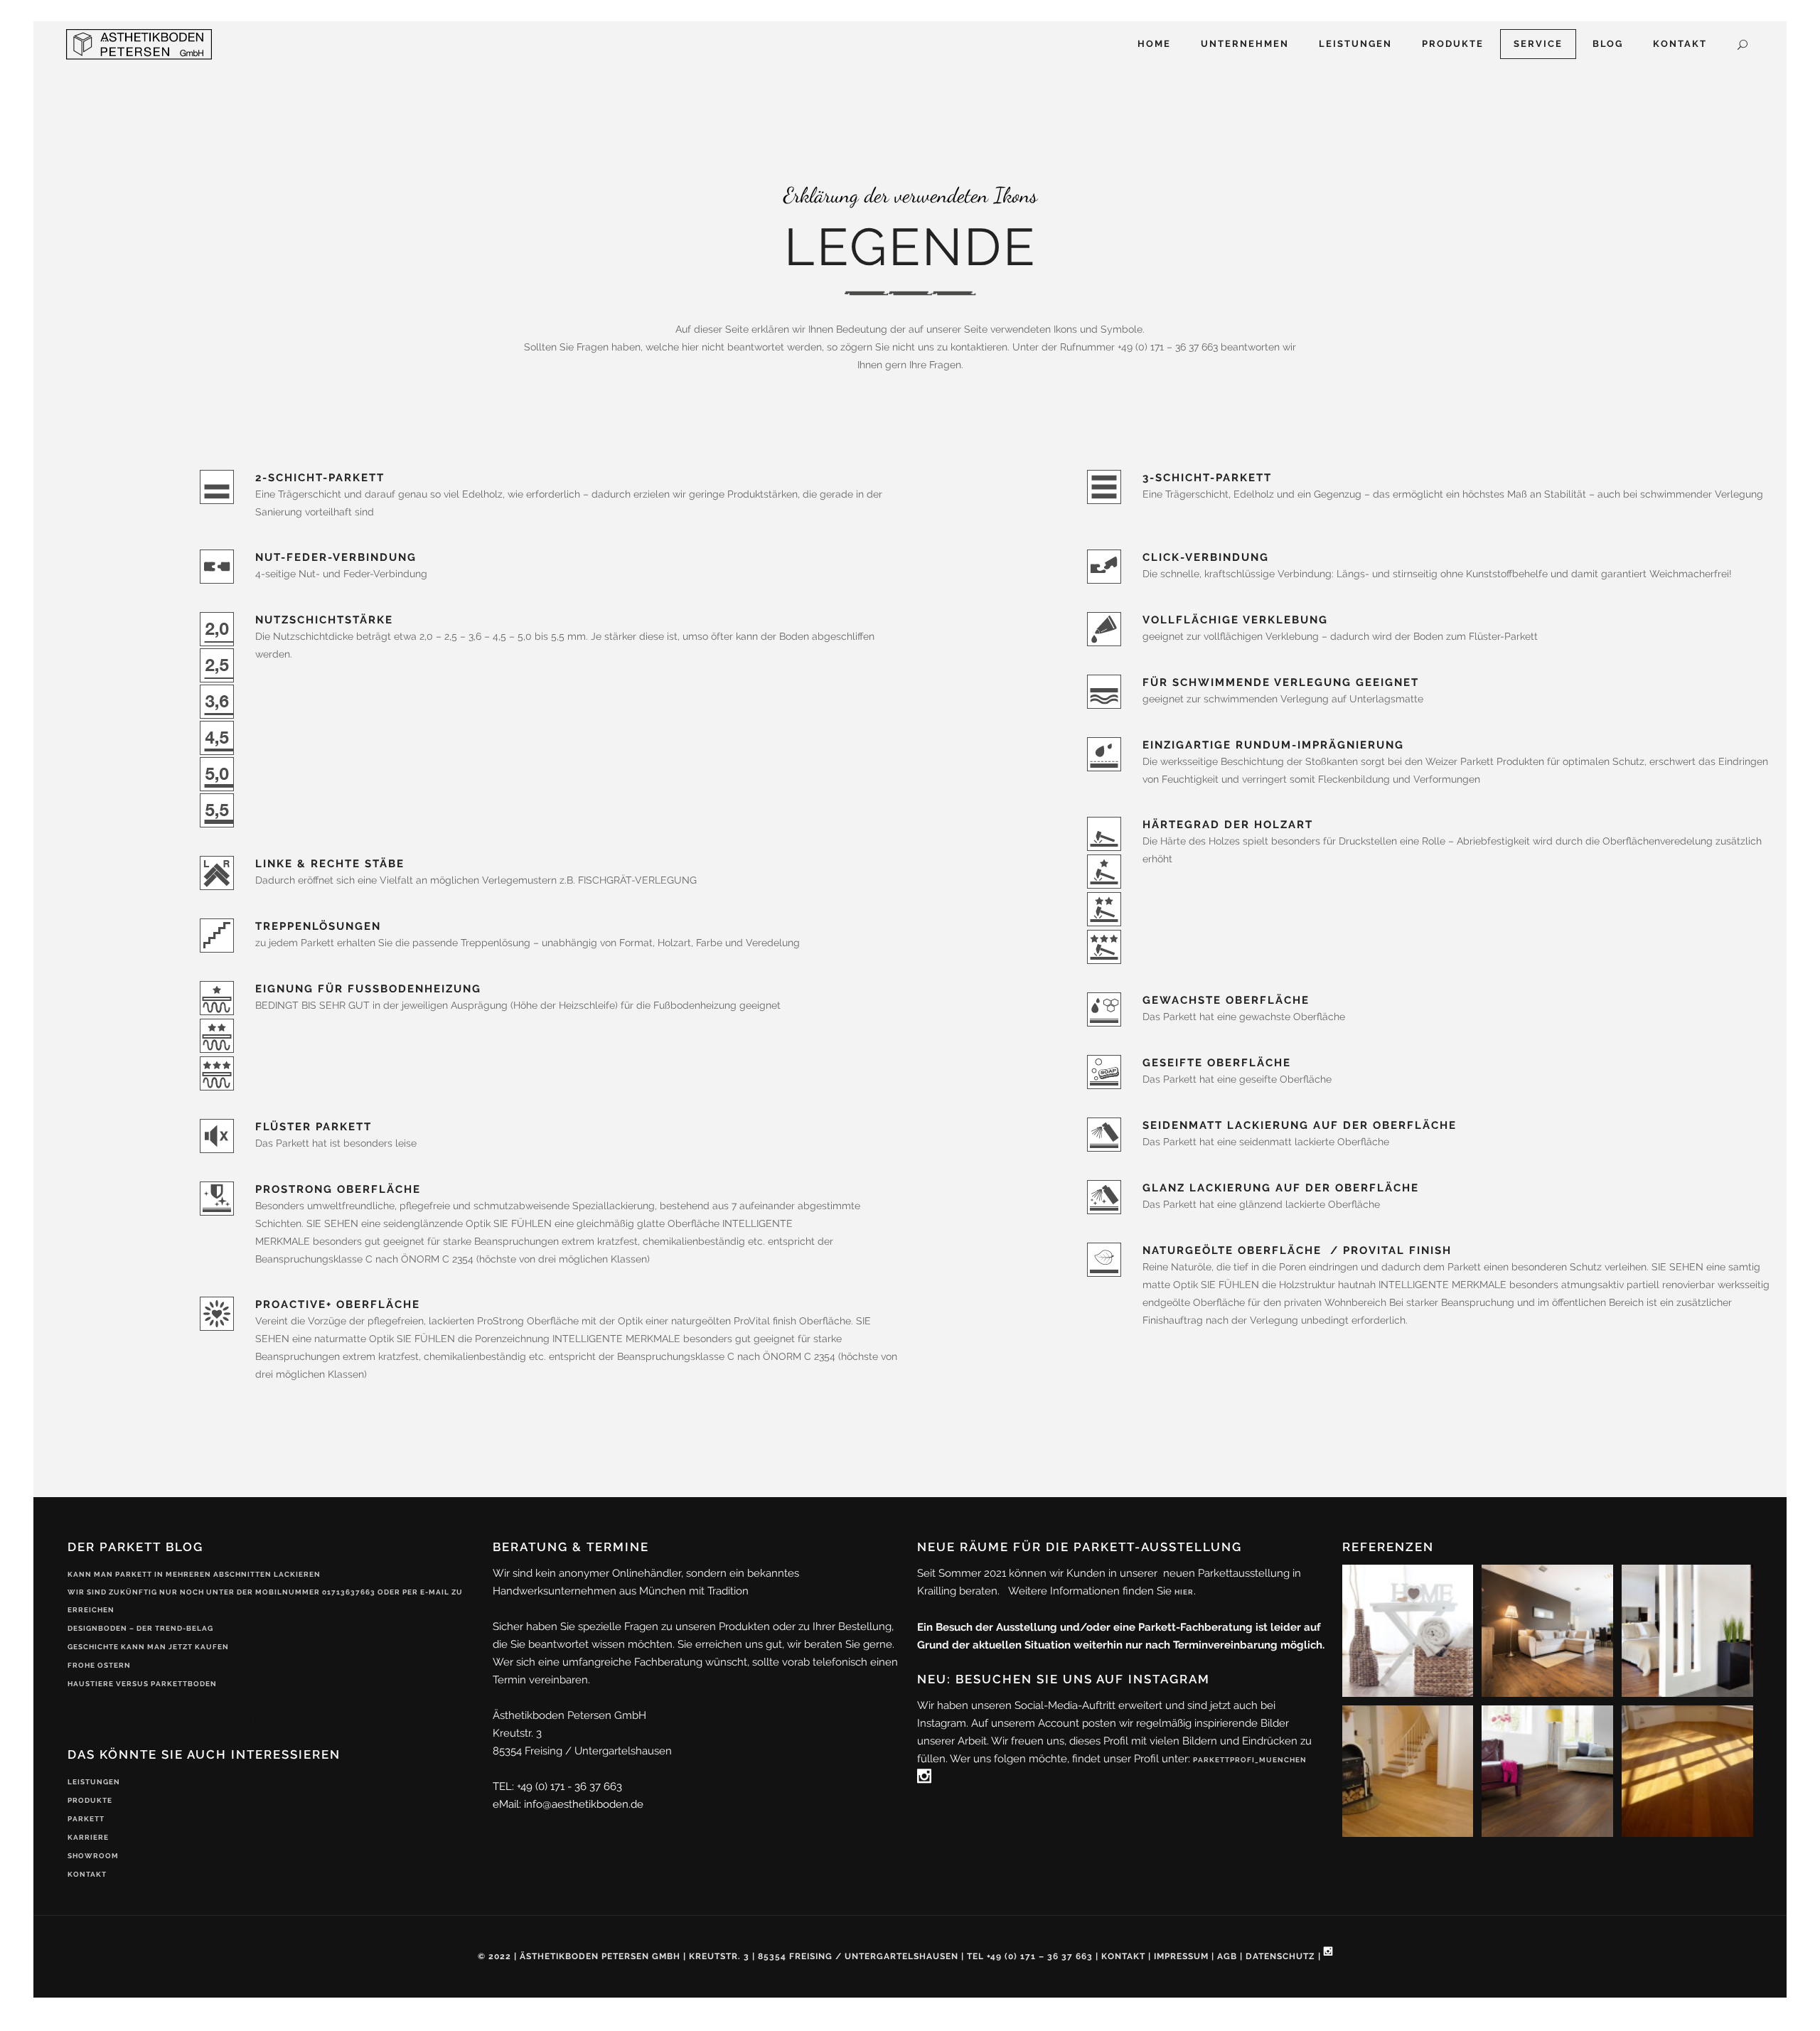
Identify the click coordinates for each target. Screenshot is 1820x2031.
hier (1184, 1592)
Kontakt (87, 1874)
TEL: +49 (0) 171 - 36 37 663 (557, 1786)
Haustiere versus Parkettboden (142, 1684)
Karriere (88, 1837)
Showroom (93, 1856)
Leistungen (94, 1782)
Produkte (90, 1800)
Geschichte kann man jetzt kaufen (148, 1647)
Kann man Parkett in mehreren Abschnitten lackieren (194, 1574)
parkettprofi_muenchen (1250, 1760)
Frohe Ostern (99, 1665)
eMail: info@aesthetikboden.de (568, 1804)
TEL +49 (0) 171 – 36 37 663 (1030, 1956)
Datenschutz (1280, 1956)
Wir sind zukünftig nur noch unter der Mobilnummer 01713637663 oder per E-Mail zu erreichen (265, 1601)
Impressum (1181, 1956)
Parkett (86, 1819)
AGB (1227, 1956)
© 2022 (494, 1956)
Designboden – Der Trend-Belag (140, 1628)
